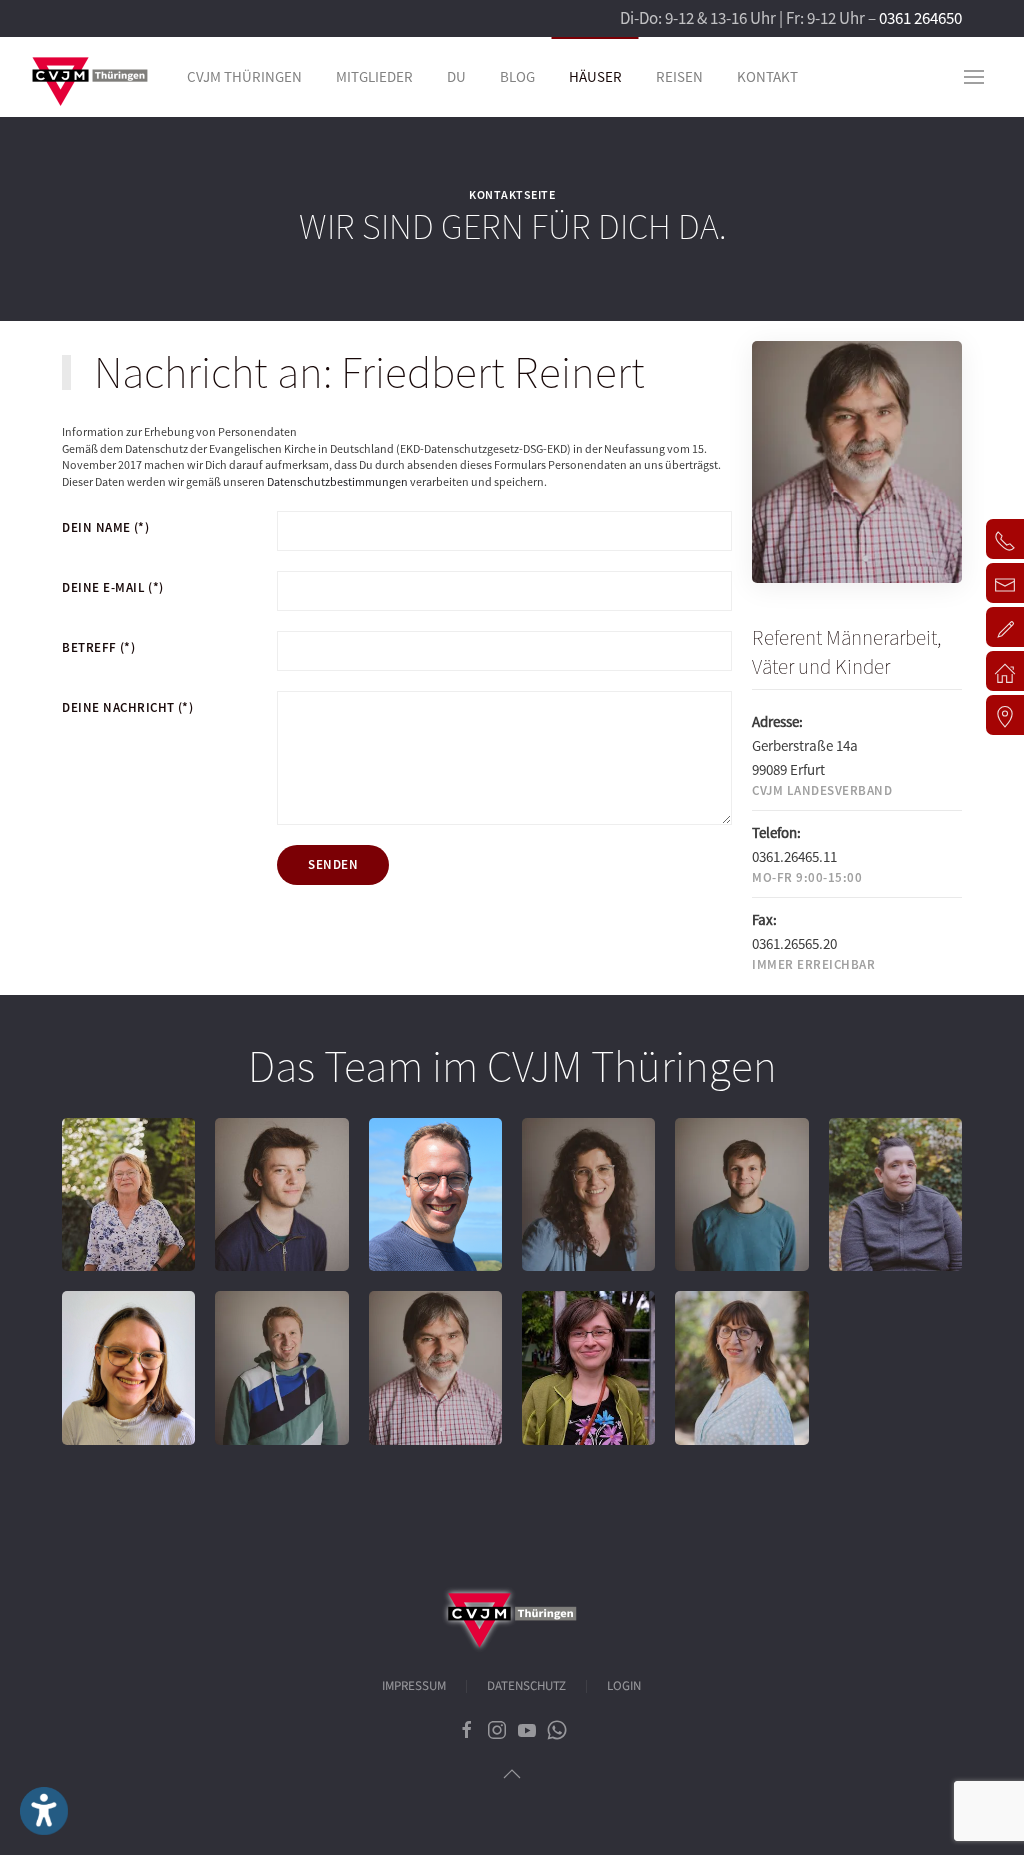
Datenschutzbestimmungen (337, 481)
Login (624, 1686)
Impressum (414, 1686)
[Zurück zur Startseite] (90, 77)
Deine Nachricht (127, 707)
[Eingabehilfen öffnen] (44, 1811)
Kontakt (767, 76)
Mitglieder (374, 76)
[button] (974, 77)
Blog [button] (517, 76)
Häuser (595, 76)
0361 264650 (920, 18)
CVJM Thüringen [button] (244, 76)
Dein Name (105, 527)
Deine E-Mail (113, 587)
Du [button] (456, 76)
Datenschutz (526, 1686)
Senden (333, 864)
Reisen (679, 76)
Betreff (98, 647)
